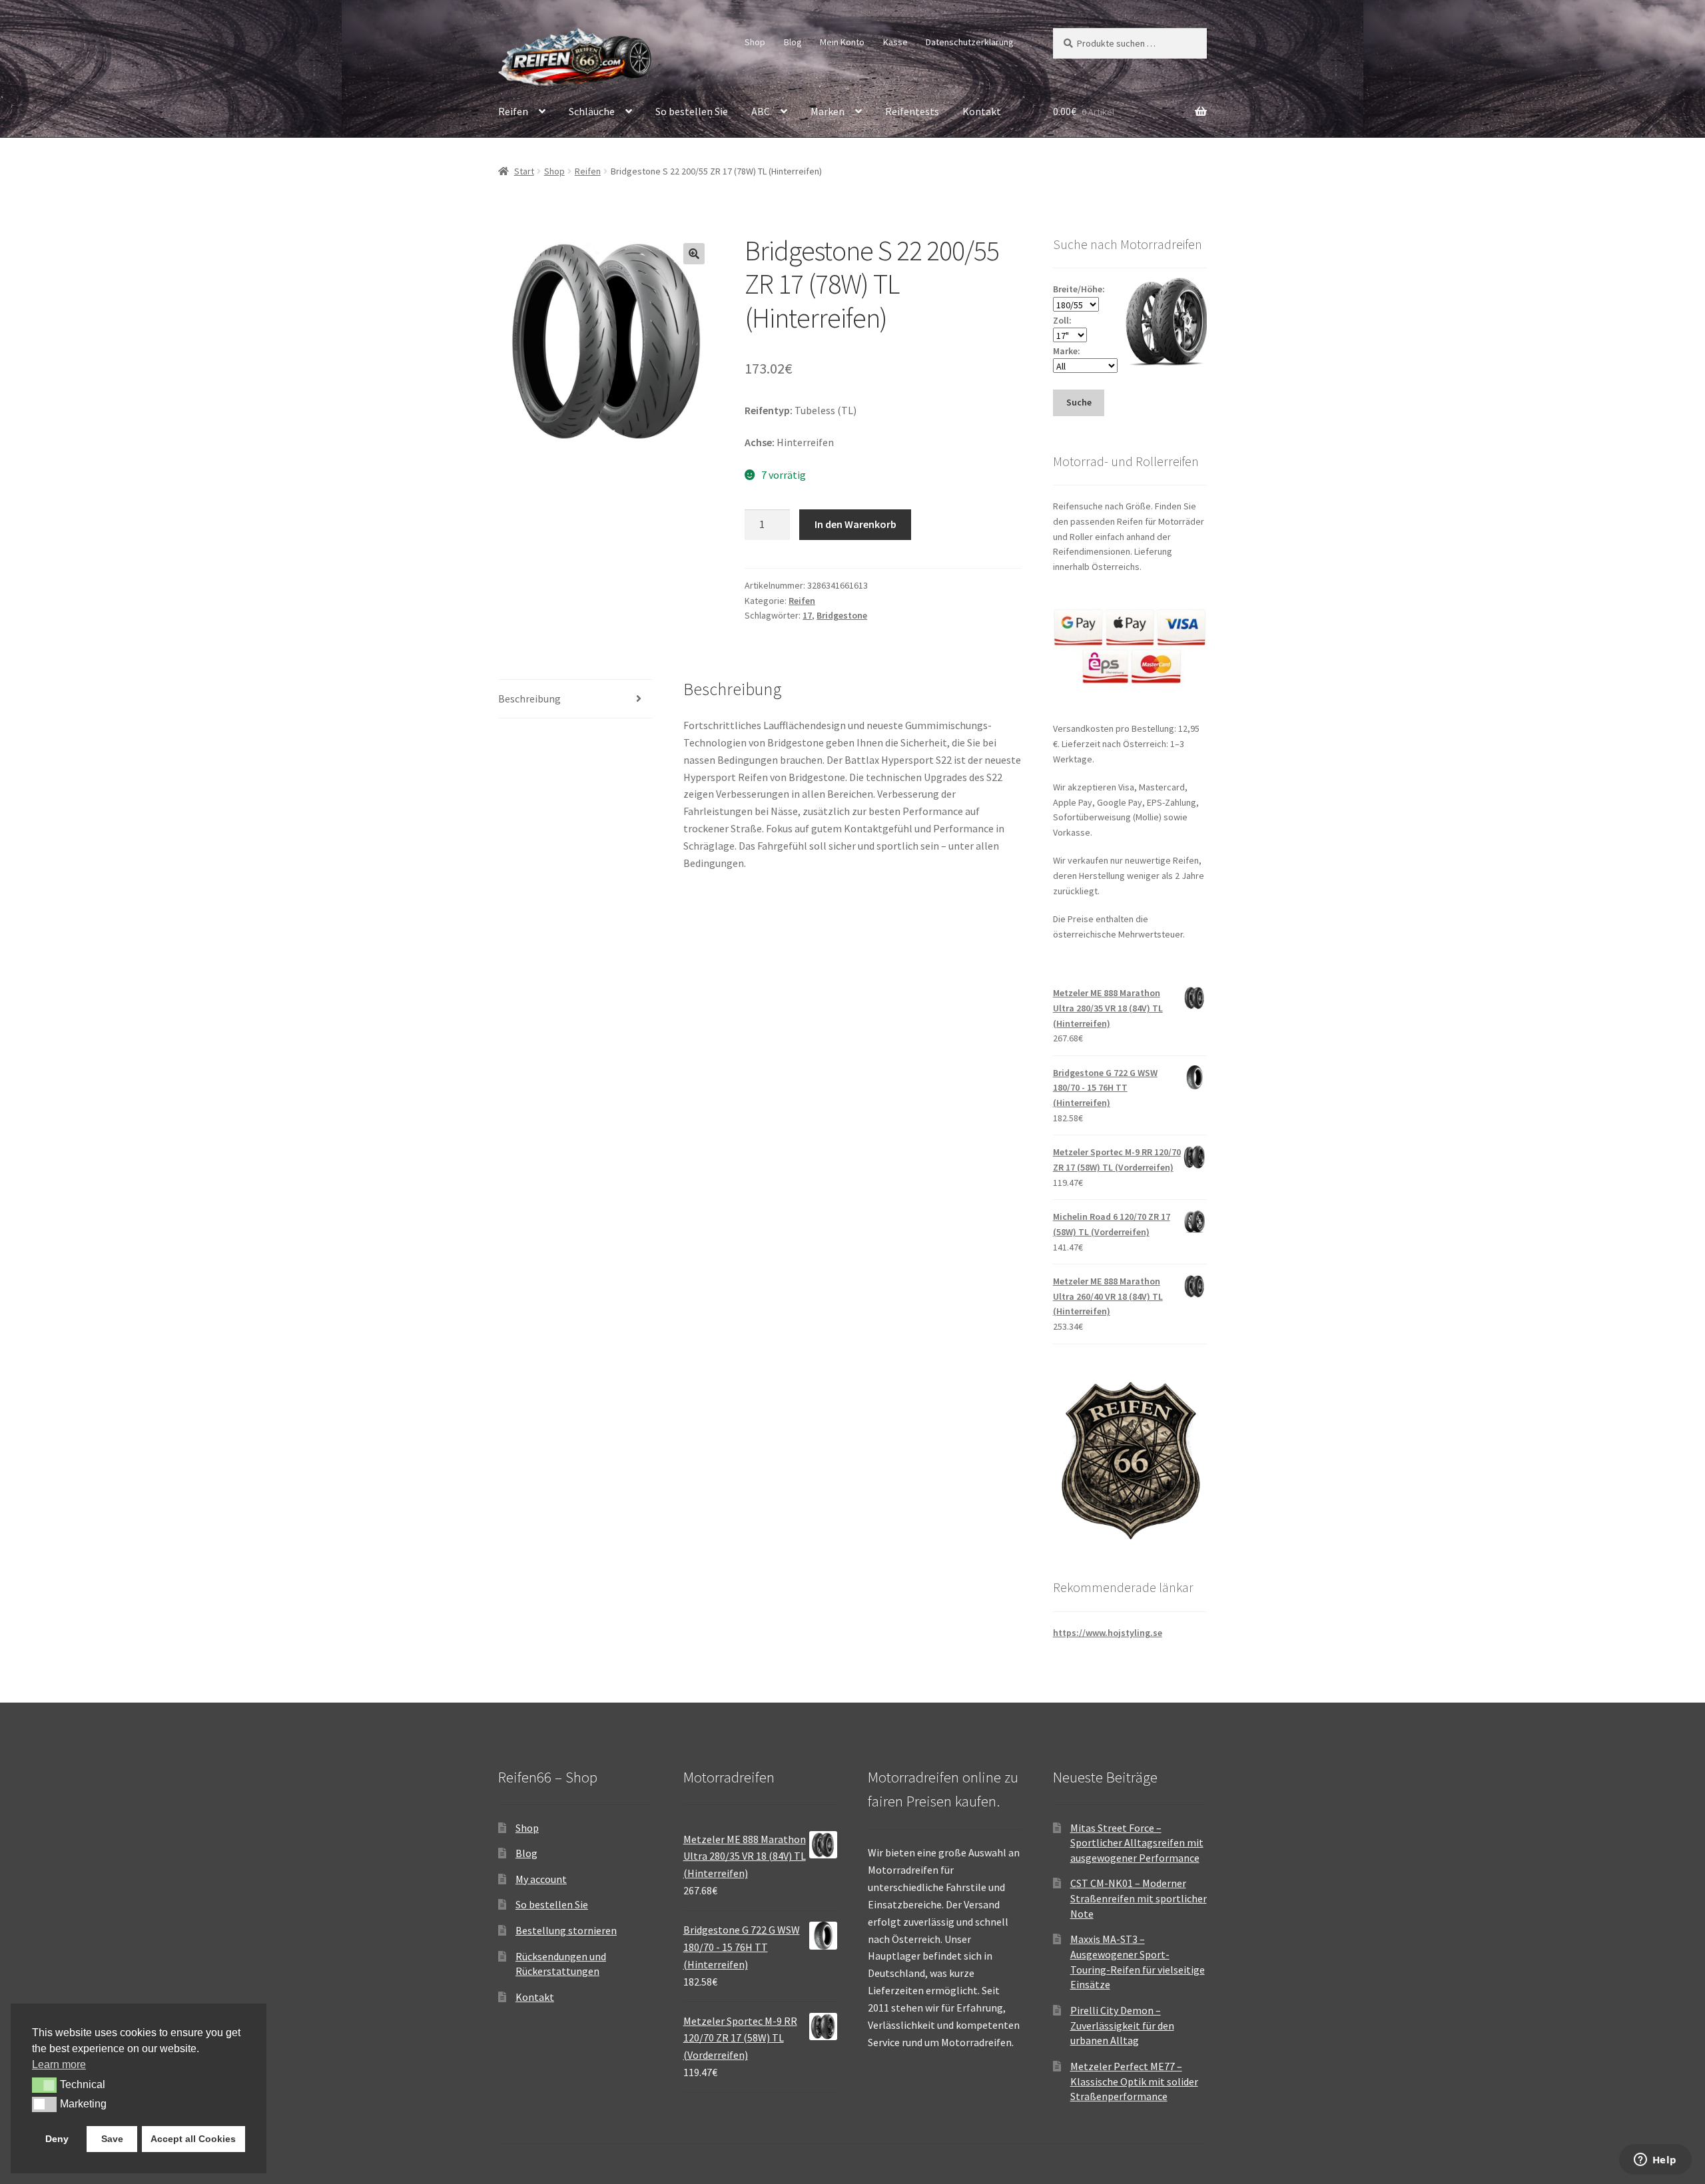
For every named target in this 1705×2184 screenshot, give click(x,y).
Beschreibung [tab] (529, 698)
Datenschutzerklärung (970, 42)
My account (541, 1879)
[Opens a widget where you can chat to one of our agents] (1655, 2161)
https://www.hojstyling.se (1108, 1633)
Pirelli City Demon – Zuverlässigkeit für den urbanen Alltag (1122, 2025)
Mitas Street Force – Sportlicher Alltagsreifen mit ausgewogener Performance (1137, 1843)
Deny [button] (57, 2139)
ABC (761, 111)
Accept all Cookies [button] (193, 2139)
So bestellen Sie (692, 111)
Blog (793, 42)
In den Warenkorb (855, 524)
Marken (828, 111)
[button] (694, 254)
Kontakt (982, 111)
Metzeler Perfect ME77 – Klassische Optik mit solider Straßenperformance (1134, 2081)
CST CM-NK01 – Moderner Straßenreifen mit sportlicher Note (1139, 1898)
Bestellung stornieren (566, 1930)
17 (807, 615)
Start (524, 171)
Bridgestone (842, 615)
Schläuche (592, 111)
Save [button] (112, 2139)
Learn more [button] (59, 2064)
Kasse (895, 42)
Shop (755, 42)
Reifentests (912, 111)
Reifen (513, 111)
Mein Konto (842, 42)
